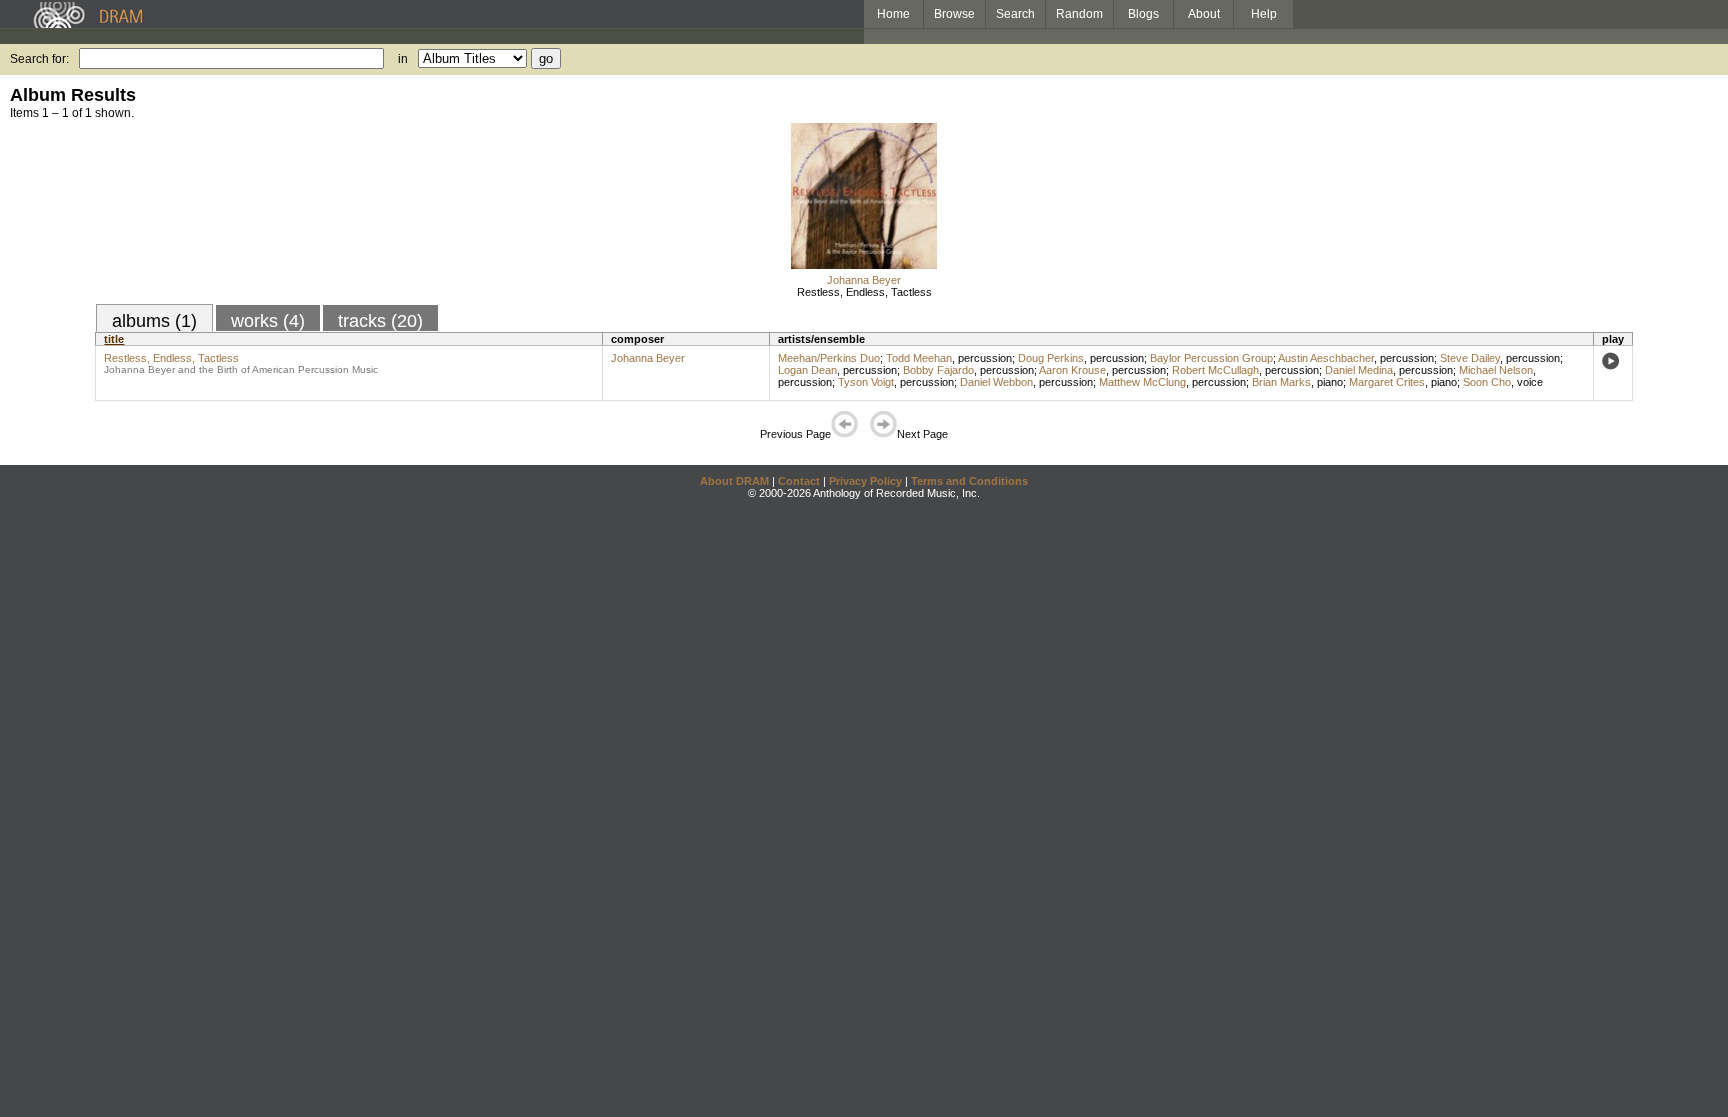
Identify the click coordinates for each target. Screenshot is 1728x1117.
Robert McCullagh (1215, 370)
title (114, 339)
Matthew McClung (1142, 382)
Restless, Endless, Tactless (864, 292)
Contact (799, 481)
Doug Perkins (1051, 358)
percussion (985, 358)
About (1204, 14)
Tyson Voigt (866, 382)
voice (1530, 382)
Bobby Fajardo (938, 370)
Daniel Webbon (996, 382)
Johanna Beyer (864, 280)
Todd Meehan (919, 358)
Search (1015, 14)
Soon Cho (1487, 382)
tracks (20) (380, 321)
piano (1330, 382)
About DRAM (734, 481)
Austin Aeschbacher (1326, 358)
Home (893, 14)
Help (1264, 14)
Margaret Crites (1387, 382)
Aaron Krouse (1072, 370)
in (403, 59)
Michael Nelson (1496, 370)
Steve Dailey (1470, 358)
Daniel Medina (1359, 370)
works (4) (268, 321)
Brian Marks (1281, 382)
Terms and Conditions (969, 481)
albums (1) (154, 321)
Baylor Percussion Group (1211, 358)
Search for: (39, 59)
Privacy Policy (865, 481)
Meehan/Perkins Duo (829, 358)
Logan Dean (807, 370)
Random (1079, 14)
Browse (954, 14)
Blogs (1143, 14)
